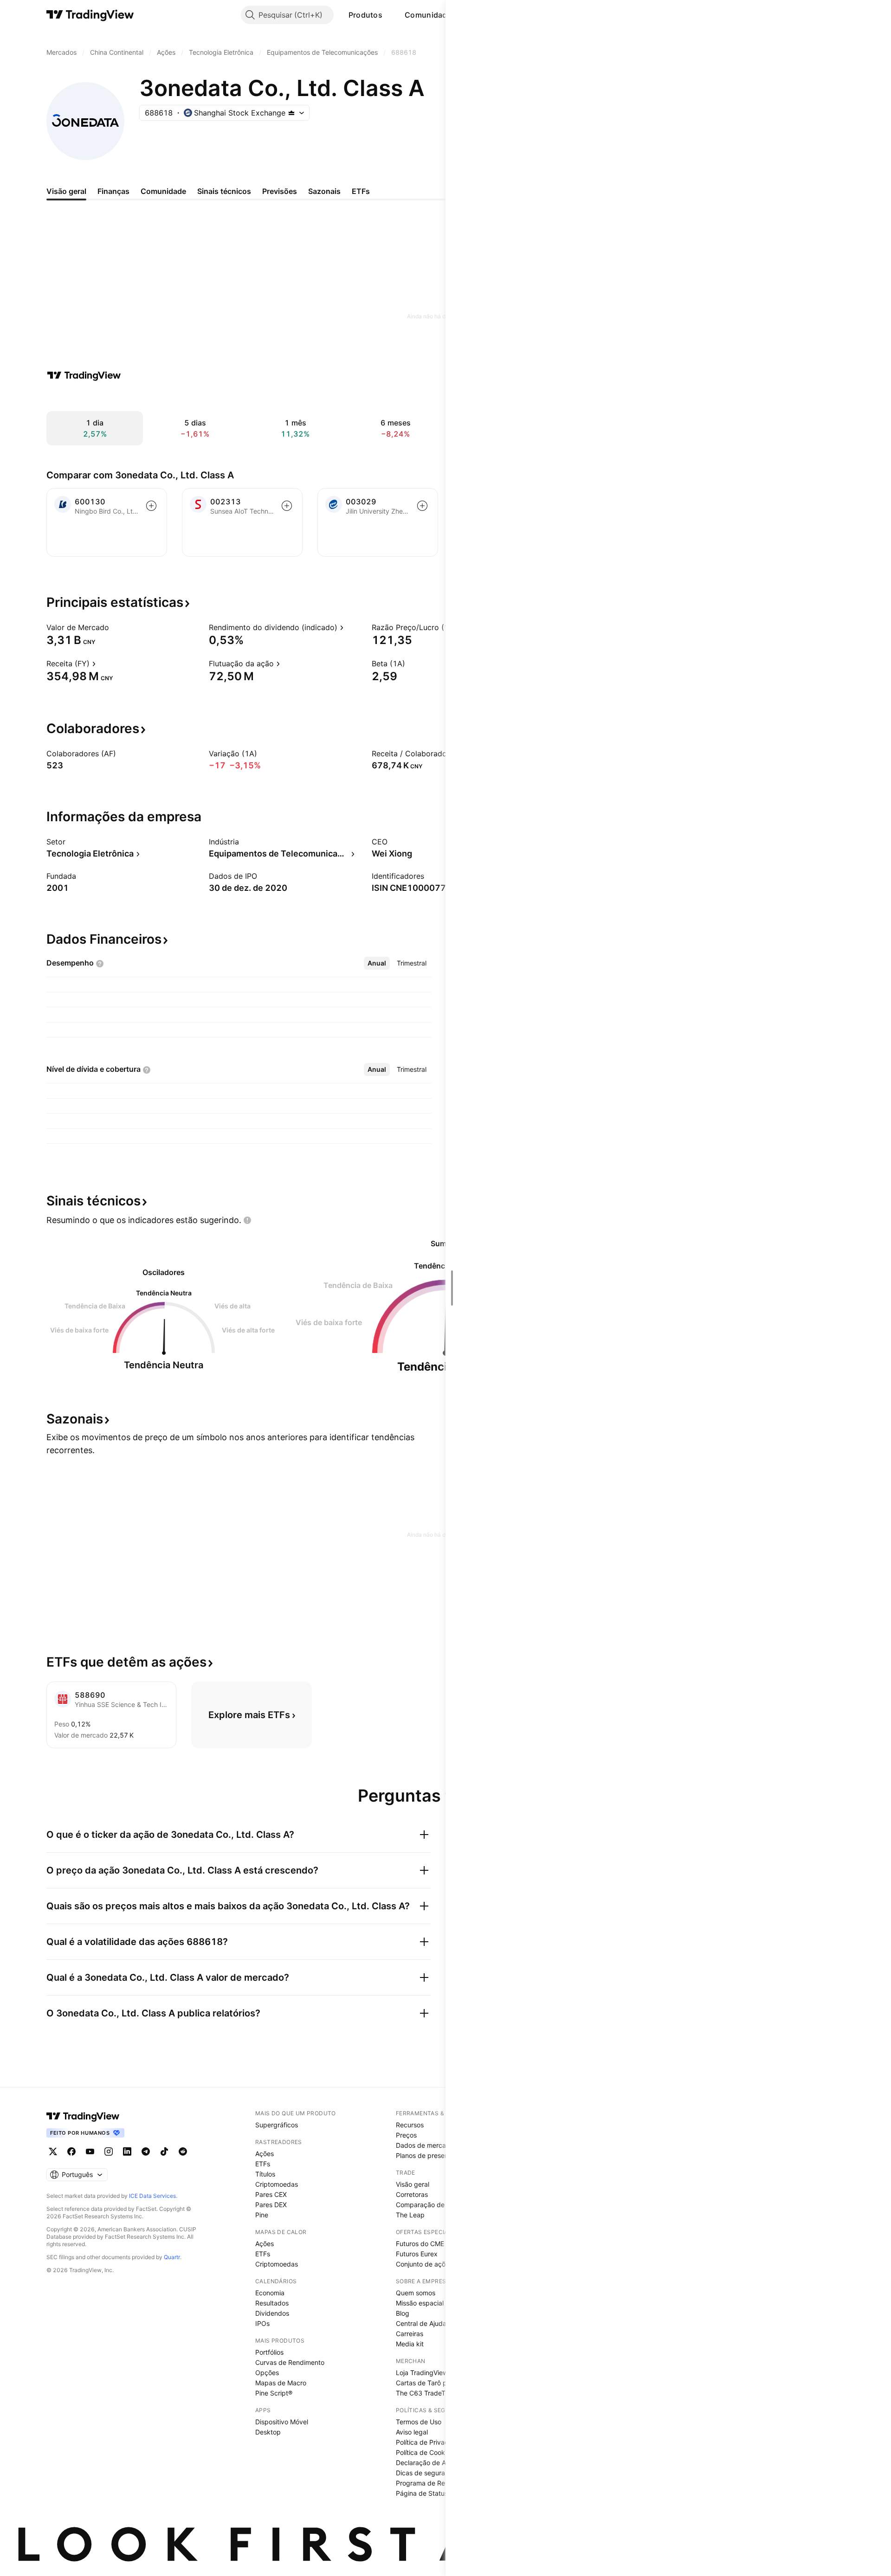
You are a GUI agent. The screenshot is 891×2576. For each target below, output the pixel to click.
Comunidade (428, 15)
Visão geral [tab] (66, 191)
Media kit (410, 2344)
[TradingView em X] (53, 2151)
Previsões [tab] (280, 191)
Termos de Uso (419, 2422)
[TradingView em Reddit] (183, 2151)
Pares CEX (271, 2194)
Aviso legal (412, 2432)
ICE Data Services (152, 2196)
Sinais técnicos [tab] (224, 191)
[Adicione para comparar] (151, 506)
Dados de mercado (425, 2145)
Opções (267, 2373)
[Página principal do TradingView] (90, 15)
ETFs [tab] (361, 191)
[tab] (377, 963)
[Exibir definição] (115, 627)
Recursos (410, 2125)
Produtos (365, 15)
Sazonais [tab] (324, 191)
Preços (406, 2135)
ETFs (263, 2164)
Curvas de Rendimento (290, 2362)
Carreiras (410, 2334)
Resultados (272, 2303)
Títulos (265, 2174)
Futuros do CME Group (430, 2244)
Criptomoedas (277, 2184)
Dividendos (272, 2313)
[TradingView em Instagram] (109, 2151)
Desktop (268, 2432)
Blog (403, 2313)
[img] (291, 113)
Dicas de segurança (426, 2473)
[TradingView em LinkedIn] (127, 2151)
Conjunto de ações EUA (431, 2264)
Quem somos (416, 2293)
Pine (262, 2215)
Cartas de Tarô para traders (438, 2383)
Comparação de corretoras (437, 2205)
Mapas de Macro (281, 2383)
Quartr (172, 2257)
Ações (265, 2154)
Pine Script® (274, 2393)
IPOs (262, 2323)
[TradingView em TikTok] (164, 2151)
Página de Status (422, 2493)
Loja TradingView (422, 2373)
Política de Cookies (425, 2452)
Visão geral (413, 2184)
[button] (389, 15)
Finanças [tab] (113, 191)
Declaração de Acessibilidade (441, 2463)
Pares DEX (271, 2205)
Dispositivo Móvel (282, 2422)
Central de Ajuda (421, 2323)
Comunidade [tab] (163, 191)
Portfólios (269, 2352)
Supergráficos (277, 2125)
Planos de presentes (427, 2155)
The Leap (410, 2215)
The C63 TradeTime (426, 2393)
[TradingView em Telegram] (146, 2151)
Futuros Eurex (417, 2254)
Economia (270, 2293)
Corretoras (412, 2194)
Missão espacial (420, 2303)
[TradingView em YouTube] (90, 2151)
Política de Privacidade (431, 2442)
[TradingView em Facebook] (71, 2151)
